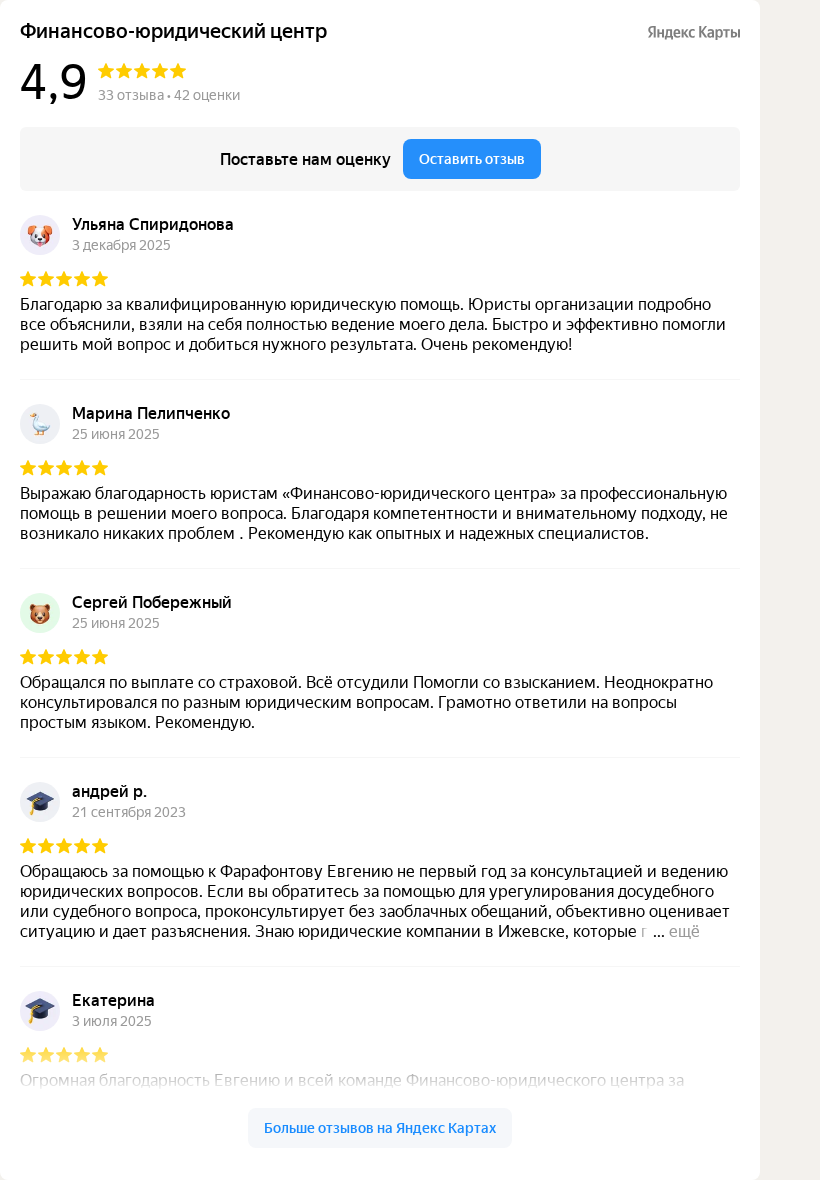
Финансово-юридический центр (173, 31)
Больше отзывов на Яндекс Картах (380, 1128)
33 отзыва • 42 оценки (169, 95)
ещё (684, 931)
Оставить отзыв (472, 159)
